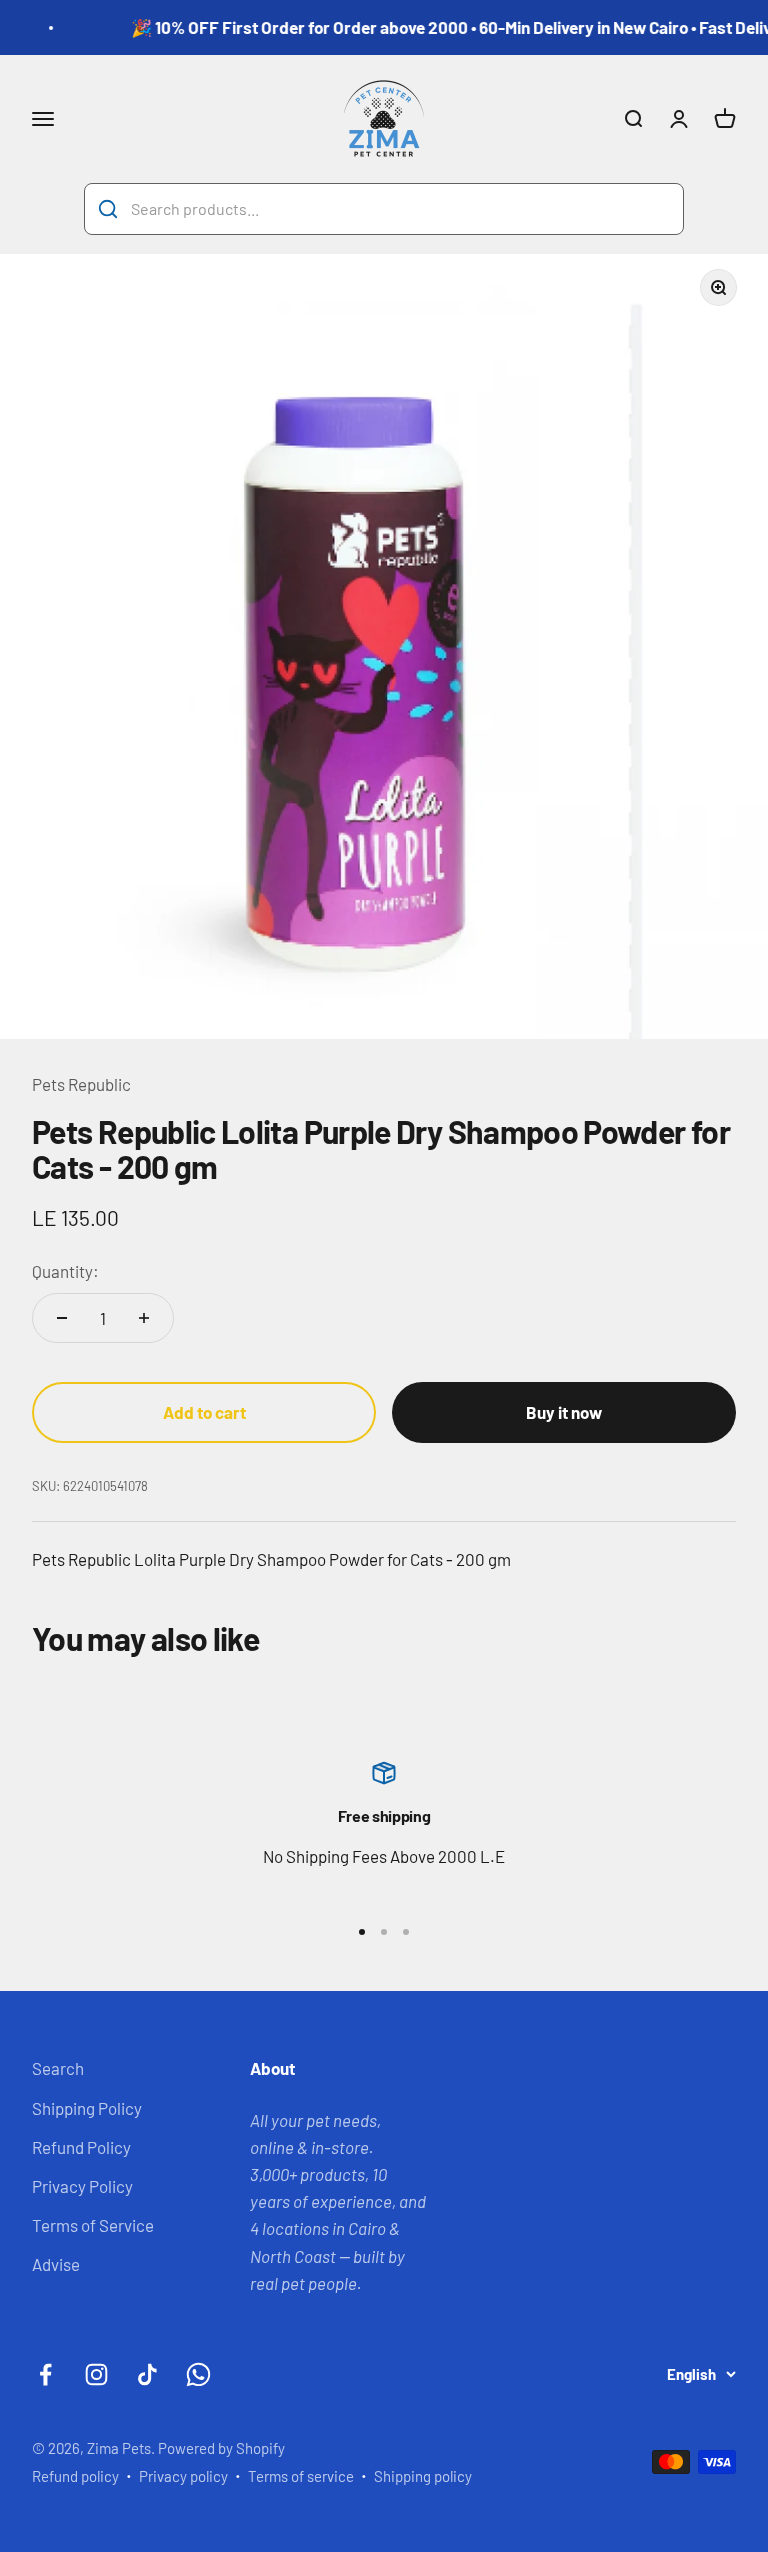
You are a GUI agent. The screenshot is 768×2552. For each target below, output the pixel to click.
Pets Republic (81, 1084)
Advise (56, 2264)
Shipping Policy (87, 2108)
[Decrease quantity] (62, 1318)
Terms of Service (93, 2225)
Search (58, 2068)
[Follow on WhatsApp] (198, 2374)
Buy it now (564, 1412)
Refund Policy (81, 2147)
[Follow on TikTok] (147, 2374)
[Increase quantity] (144, 1318)
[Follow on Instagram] (96, 2374)
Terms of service (301, 2476)
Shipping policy (423, 2476)
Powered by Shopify (221, 2448)
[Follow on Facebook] (45, 2374)
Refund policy (75, 2476)
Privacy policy (183, 2476)
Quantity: (65, 1271)
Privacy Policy (82, 2186)
